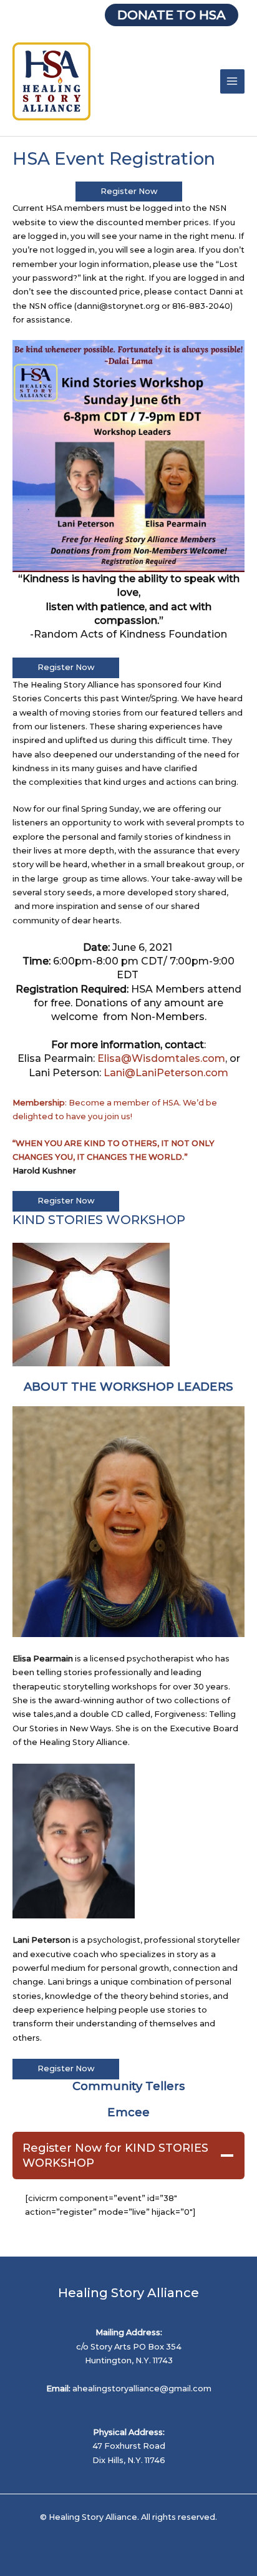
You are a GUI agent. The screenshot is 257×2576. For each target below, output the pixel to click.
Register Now (129, 191)
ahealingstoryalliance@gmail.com (142, 2389)
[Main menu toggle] (232, 81)
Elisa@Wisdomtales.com (161, 1058)
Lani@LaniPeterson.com (166, 1073)
